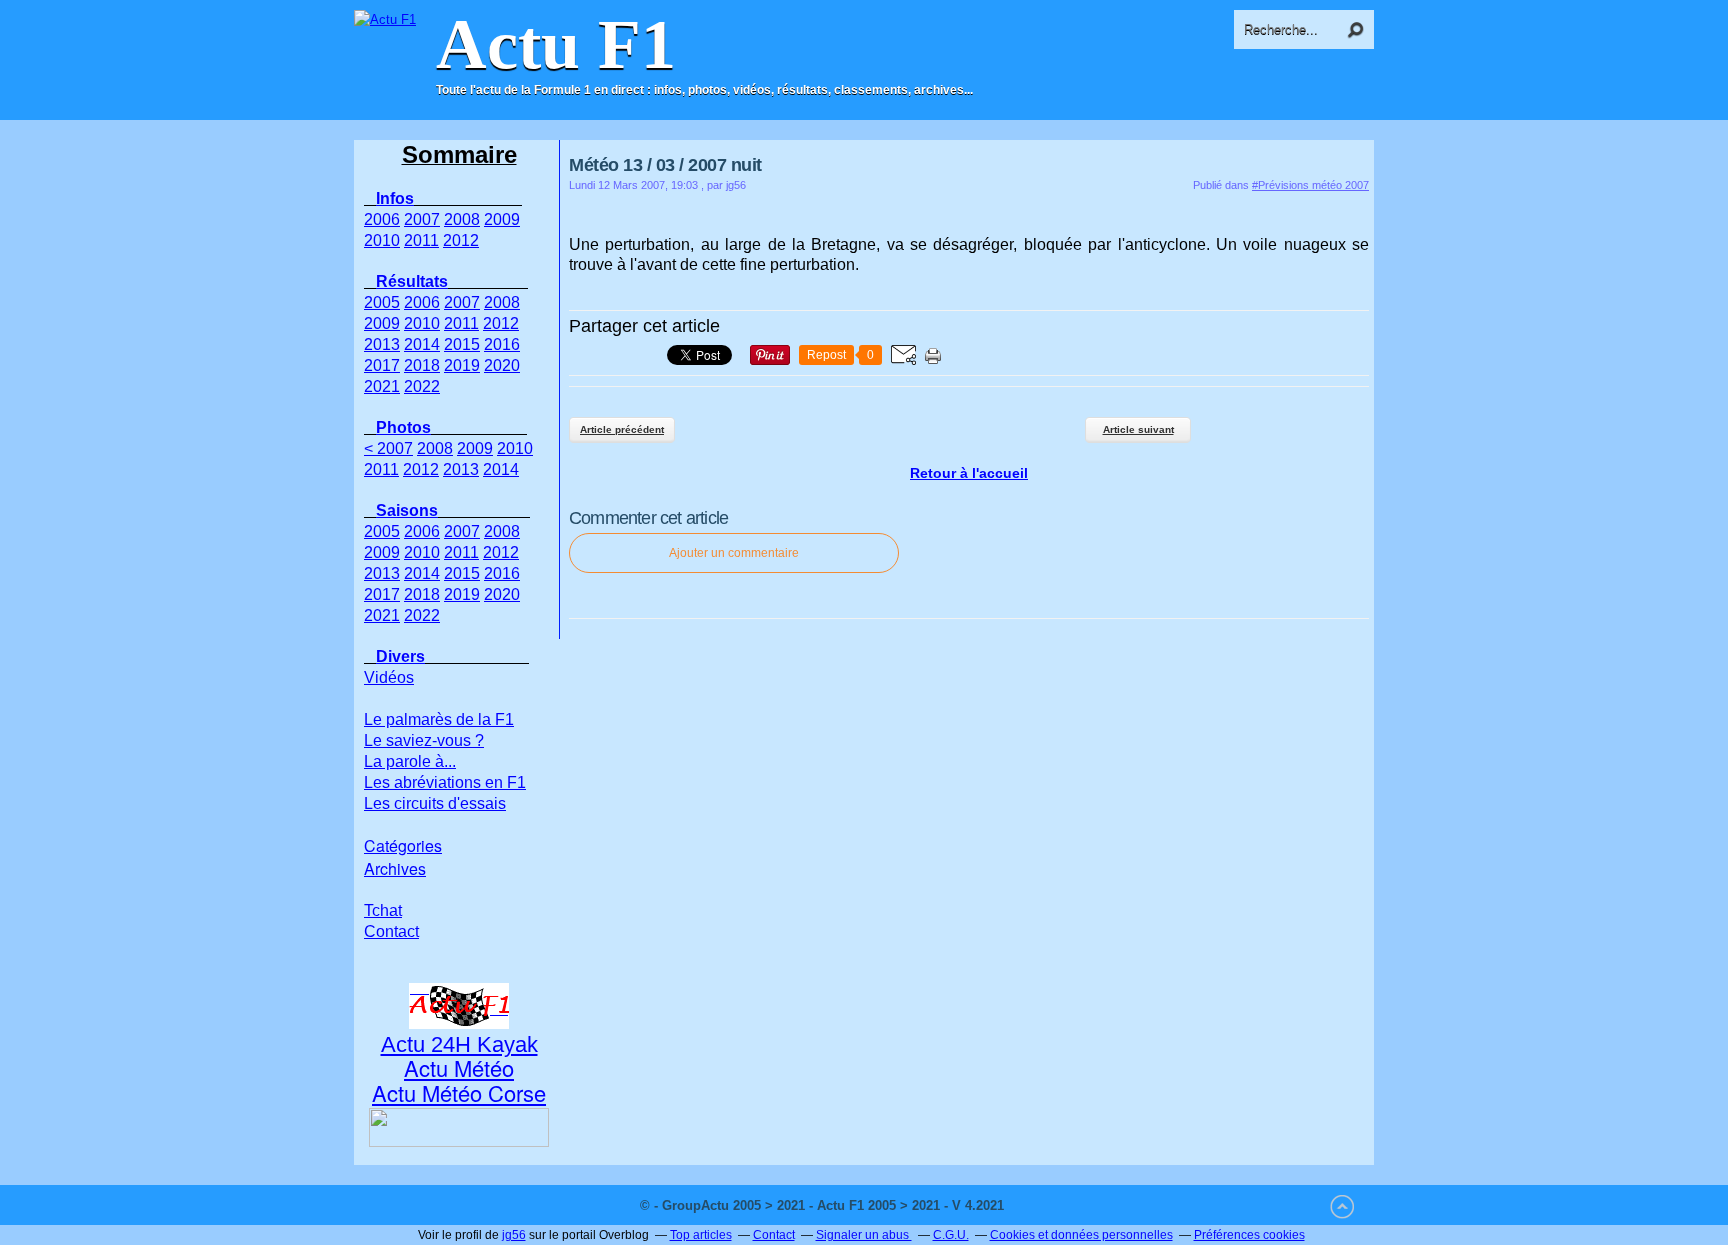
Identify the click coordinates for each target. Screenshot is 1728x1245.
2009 (502, 219)
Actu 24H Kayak (459, 1044)
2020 (502, 365)
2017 (382, 365)
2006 (382, 219)
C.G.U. (951, 1235)
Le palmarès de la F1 (439, 719)
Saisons (407, 510)
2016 (502, 344)
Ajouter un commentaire (734, 553)
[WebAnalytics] (1048, 1205)
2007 (422, 219)
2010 (382, 240)
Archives (395, 868)
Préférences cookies (1249, 1235)
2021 (382, 386)
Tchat (383, 910)
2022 (422, 386)
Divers (400, 656)
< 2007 (388, 448)
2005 (382, 302)
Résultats (412, 281)
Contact (391, 931)
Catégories (403, 845)
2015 (462, 344)
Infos (395, 198)
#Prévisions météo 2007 (1310, 185)
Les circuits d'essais (435, 803)
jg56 (514, 1235)
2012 (461, 240)
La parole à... (410, 761)
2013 (382, 344)
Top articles (701, 1235)
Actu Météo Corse (459, 1092)
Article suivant (1138, 429)
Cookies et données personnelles (1081, 1235)
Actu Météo (459, 1067)
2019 (462, 365)
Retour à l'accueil (969, 473)
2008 (462, 219)
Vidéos (389, 677)
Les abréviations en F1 (445, 782)
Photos (403, 427)
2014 (422, 344)
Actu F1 (556, 45)
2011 (421, 240)
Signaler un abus (864, 1235)
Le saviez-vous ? (424, 740)
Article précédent (622, 429)
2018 (422, 365)
